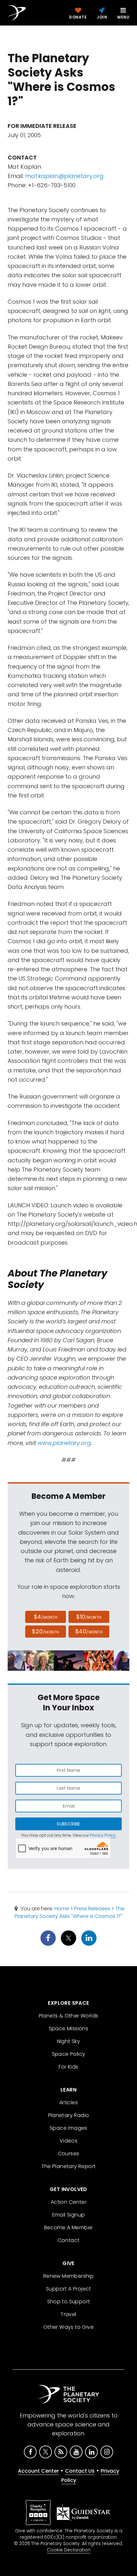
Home (62, 1909)
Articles (68, 2102)
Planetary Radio (69, 2115)
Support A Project (68, 2289)
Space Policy (69, 2054)
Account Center (38, 2471)
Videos (68, 2141)
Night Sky (69, 2041)
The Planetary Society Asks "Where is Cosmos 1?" (70, 1912)
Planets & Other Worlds (69, 2016)
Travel (68, 2314)
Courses (69, 2154)
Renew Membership (68, 2276)
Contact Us (80, 2471)
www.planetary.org (64, 1443)
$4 (46, 1617)
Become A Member (69, 2228)
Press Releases (92, 1909)
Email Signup (69, 2215)
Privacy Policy (103, 1835)
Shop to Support (69, 2302)
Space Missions (69, 2028)
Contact (69, 2240)
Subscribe (68, 1824)
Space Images (68, 2128)
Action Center (68, 2202)
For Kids (68, 2067)
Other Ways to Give (68, 2327)
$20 (45, 1631)
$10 (89, 1617)
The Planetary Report (69, 2166)
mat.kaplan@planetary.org (64, 176)
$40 (89, 1631)
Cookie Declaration (69, 2550)
